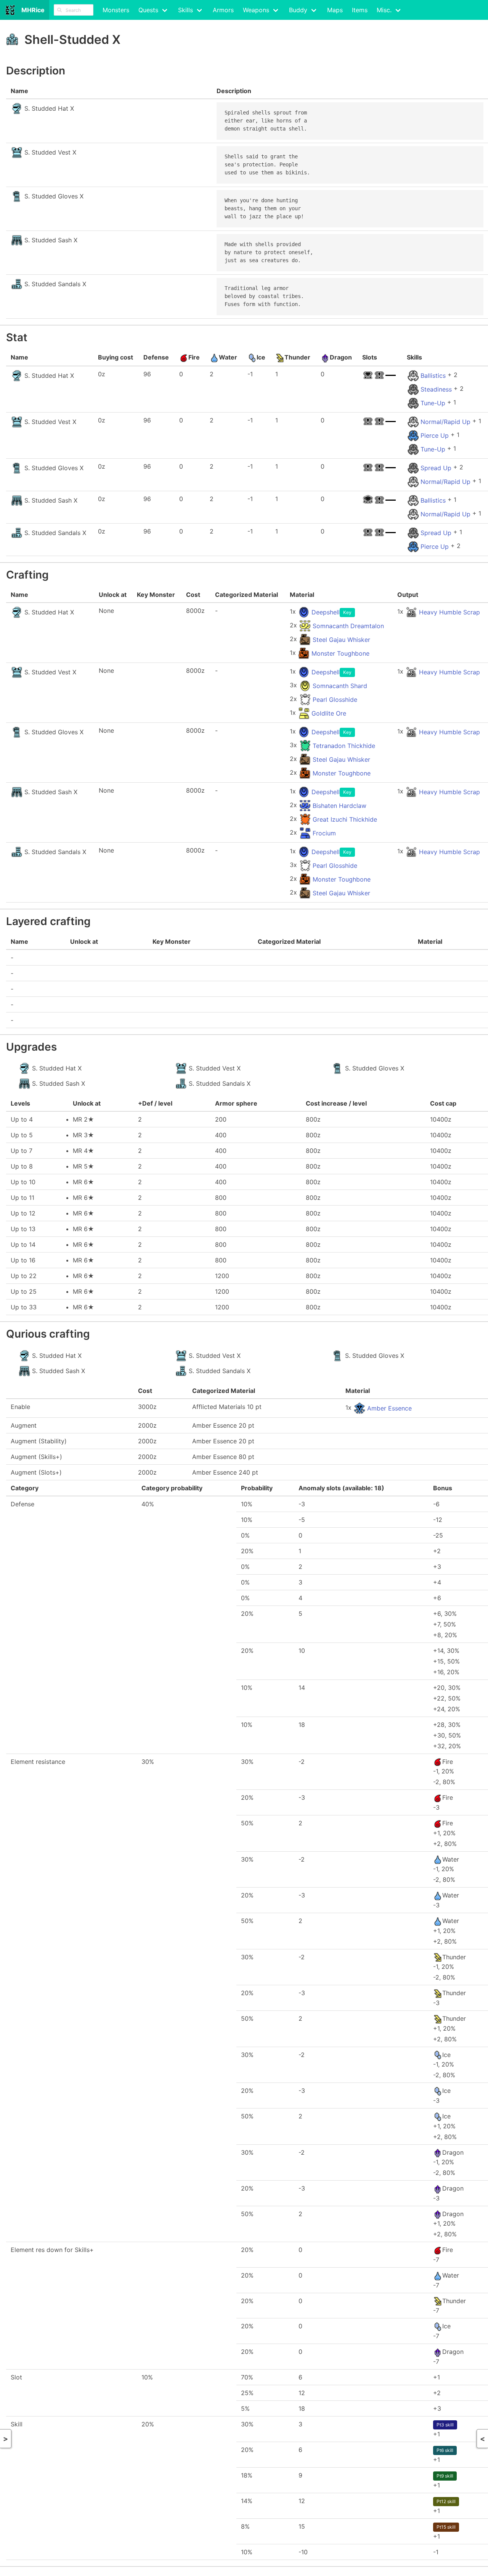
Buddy (298, 10)
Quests (148, 10)
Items (360, 10)
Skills (185, 10)
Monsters (116, 10)
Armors (223, 10)
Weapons (256, 10)
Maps (335, 10)
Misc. (384, 10)
